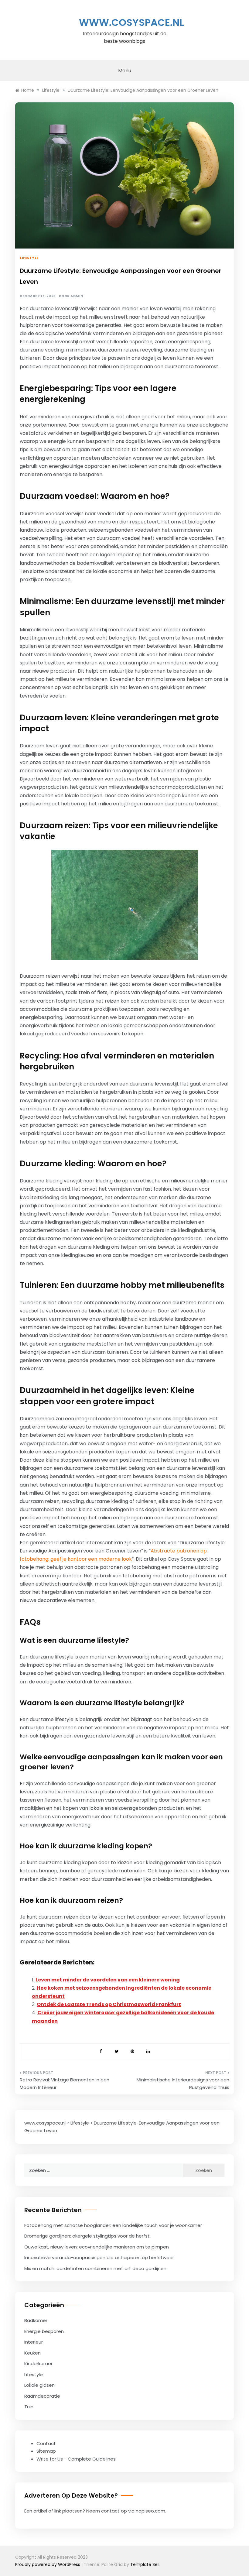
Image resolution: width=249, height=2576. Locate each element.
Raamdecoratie (42, 2396)
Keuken (32, 2353)
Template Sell (145, 2564)
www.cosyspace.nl (131, 22)
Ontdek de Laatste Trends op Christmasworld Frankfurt (109, 2004)
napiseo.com (150, 2511)
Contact (46, 2443)
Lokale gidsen (39, 2385)
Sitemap (46, 2451)
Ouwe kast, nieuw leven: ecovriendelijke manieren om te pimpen (97, 2247)
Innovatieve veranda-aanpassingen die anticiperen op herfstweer (99, 2257)
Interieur (34, 2342)
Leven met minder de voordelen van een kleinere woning (108, 1980)
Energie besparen (44, 2331)
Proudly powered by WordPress (48, 2564)
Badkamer (36, 2320)
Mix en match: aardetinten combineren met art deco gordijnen (95, 2268)
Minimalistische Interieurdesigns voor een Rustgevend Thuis (183, 2084)
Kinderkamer (38, 2363)
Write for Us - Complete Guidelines (76, 2459)
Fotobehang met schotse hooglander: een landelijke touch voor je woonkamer (113, 2225)
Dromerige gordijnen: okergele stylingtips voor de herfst (87, 2236)
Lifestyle (29, 258)
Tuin (29, 2407)
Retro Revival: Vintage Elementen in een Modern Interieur (65, 2084)
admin (77, 296)
